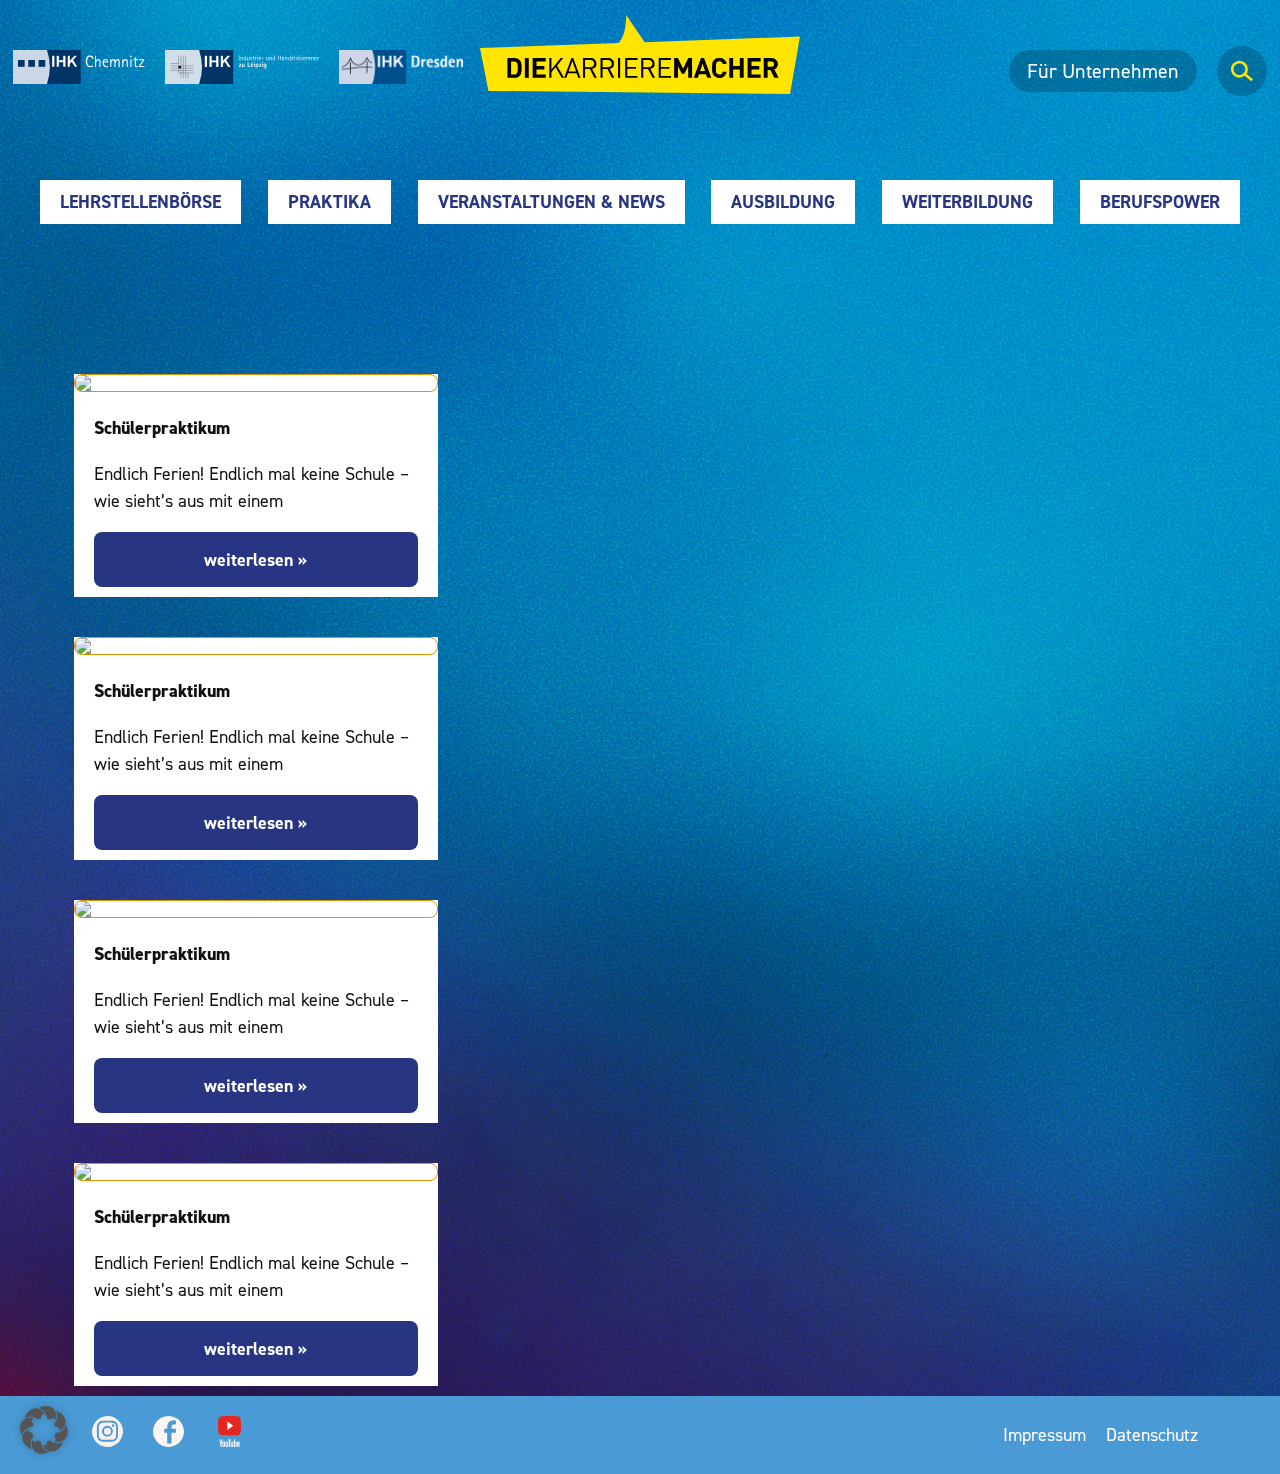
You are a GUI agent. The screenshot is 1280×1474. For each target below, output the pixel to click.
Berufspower (1160, 201)
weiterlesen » (255, 559)
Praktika (329, 201)
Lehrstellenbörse (140, 201)
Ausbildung (783, 201)
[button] (44, 1430)
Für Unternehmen (1103, 71)
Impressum (1044, 1434)
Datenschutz (1152, 1434)
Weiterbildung (967, 201)
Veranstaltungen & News (551, 201)
